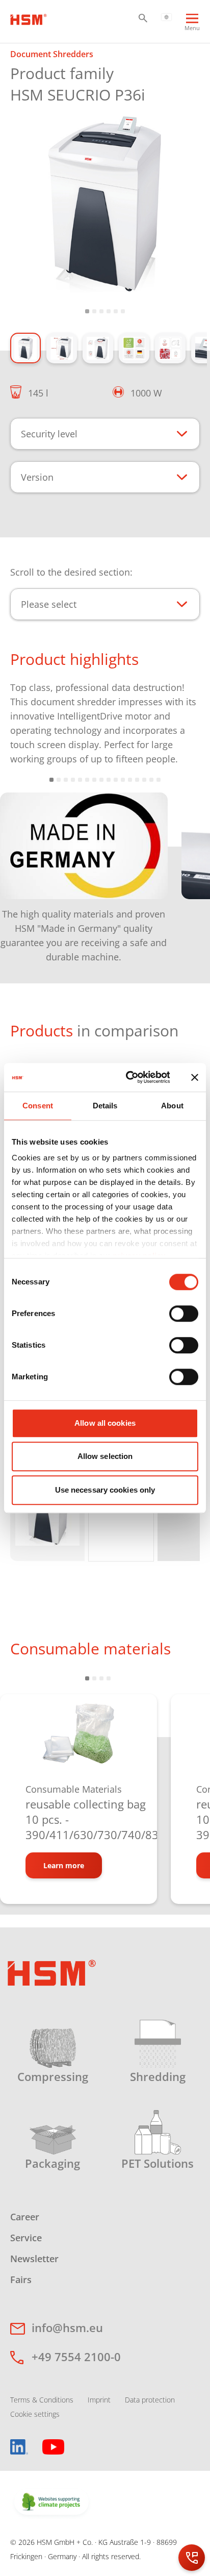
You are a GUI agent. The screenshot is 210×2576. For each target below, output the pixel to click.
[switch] (184, 1314)
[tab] (105, 205)
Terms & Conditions (42, 2400)
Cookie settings (35, 2414)
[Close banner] (195, 1077)
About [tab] (172, 1106)
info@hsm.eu (67, 2327)
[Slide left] (23, 870)
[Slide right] (187, 870)
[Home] (29, 18)
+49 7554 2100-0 (76, 2357)
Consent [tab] (38, 1106)
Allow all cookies (105, 1423)
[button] (143, 18)
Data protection (150, 2400)
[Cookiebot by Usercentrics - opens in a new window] (128, 1077)
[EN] (166, 16)
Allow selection (105, 1456)
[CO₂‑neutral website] (51, 2503)
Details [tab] (105, 1106)
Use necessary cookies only (105, 1490)
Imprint (99, 2400)
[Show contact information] (192, 2558)
